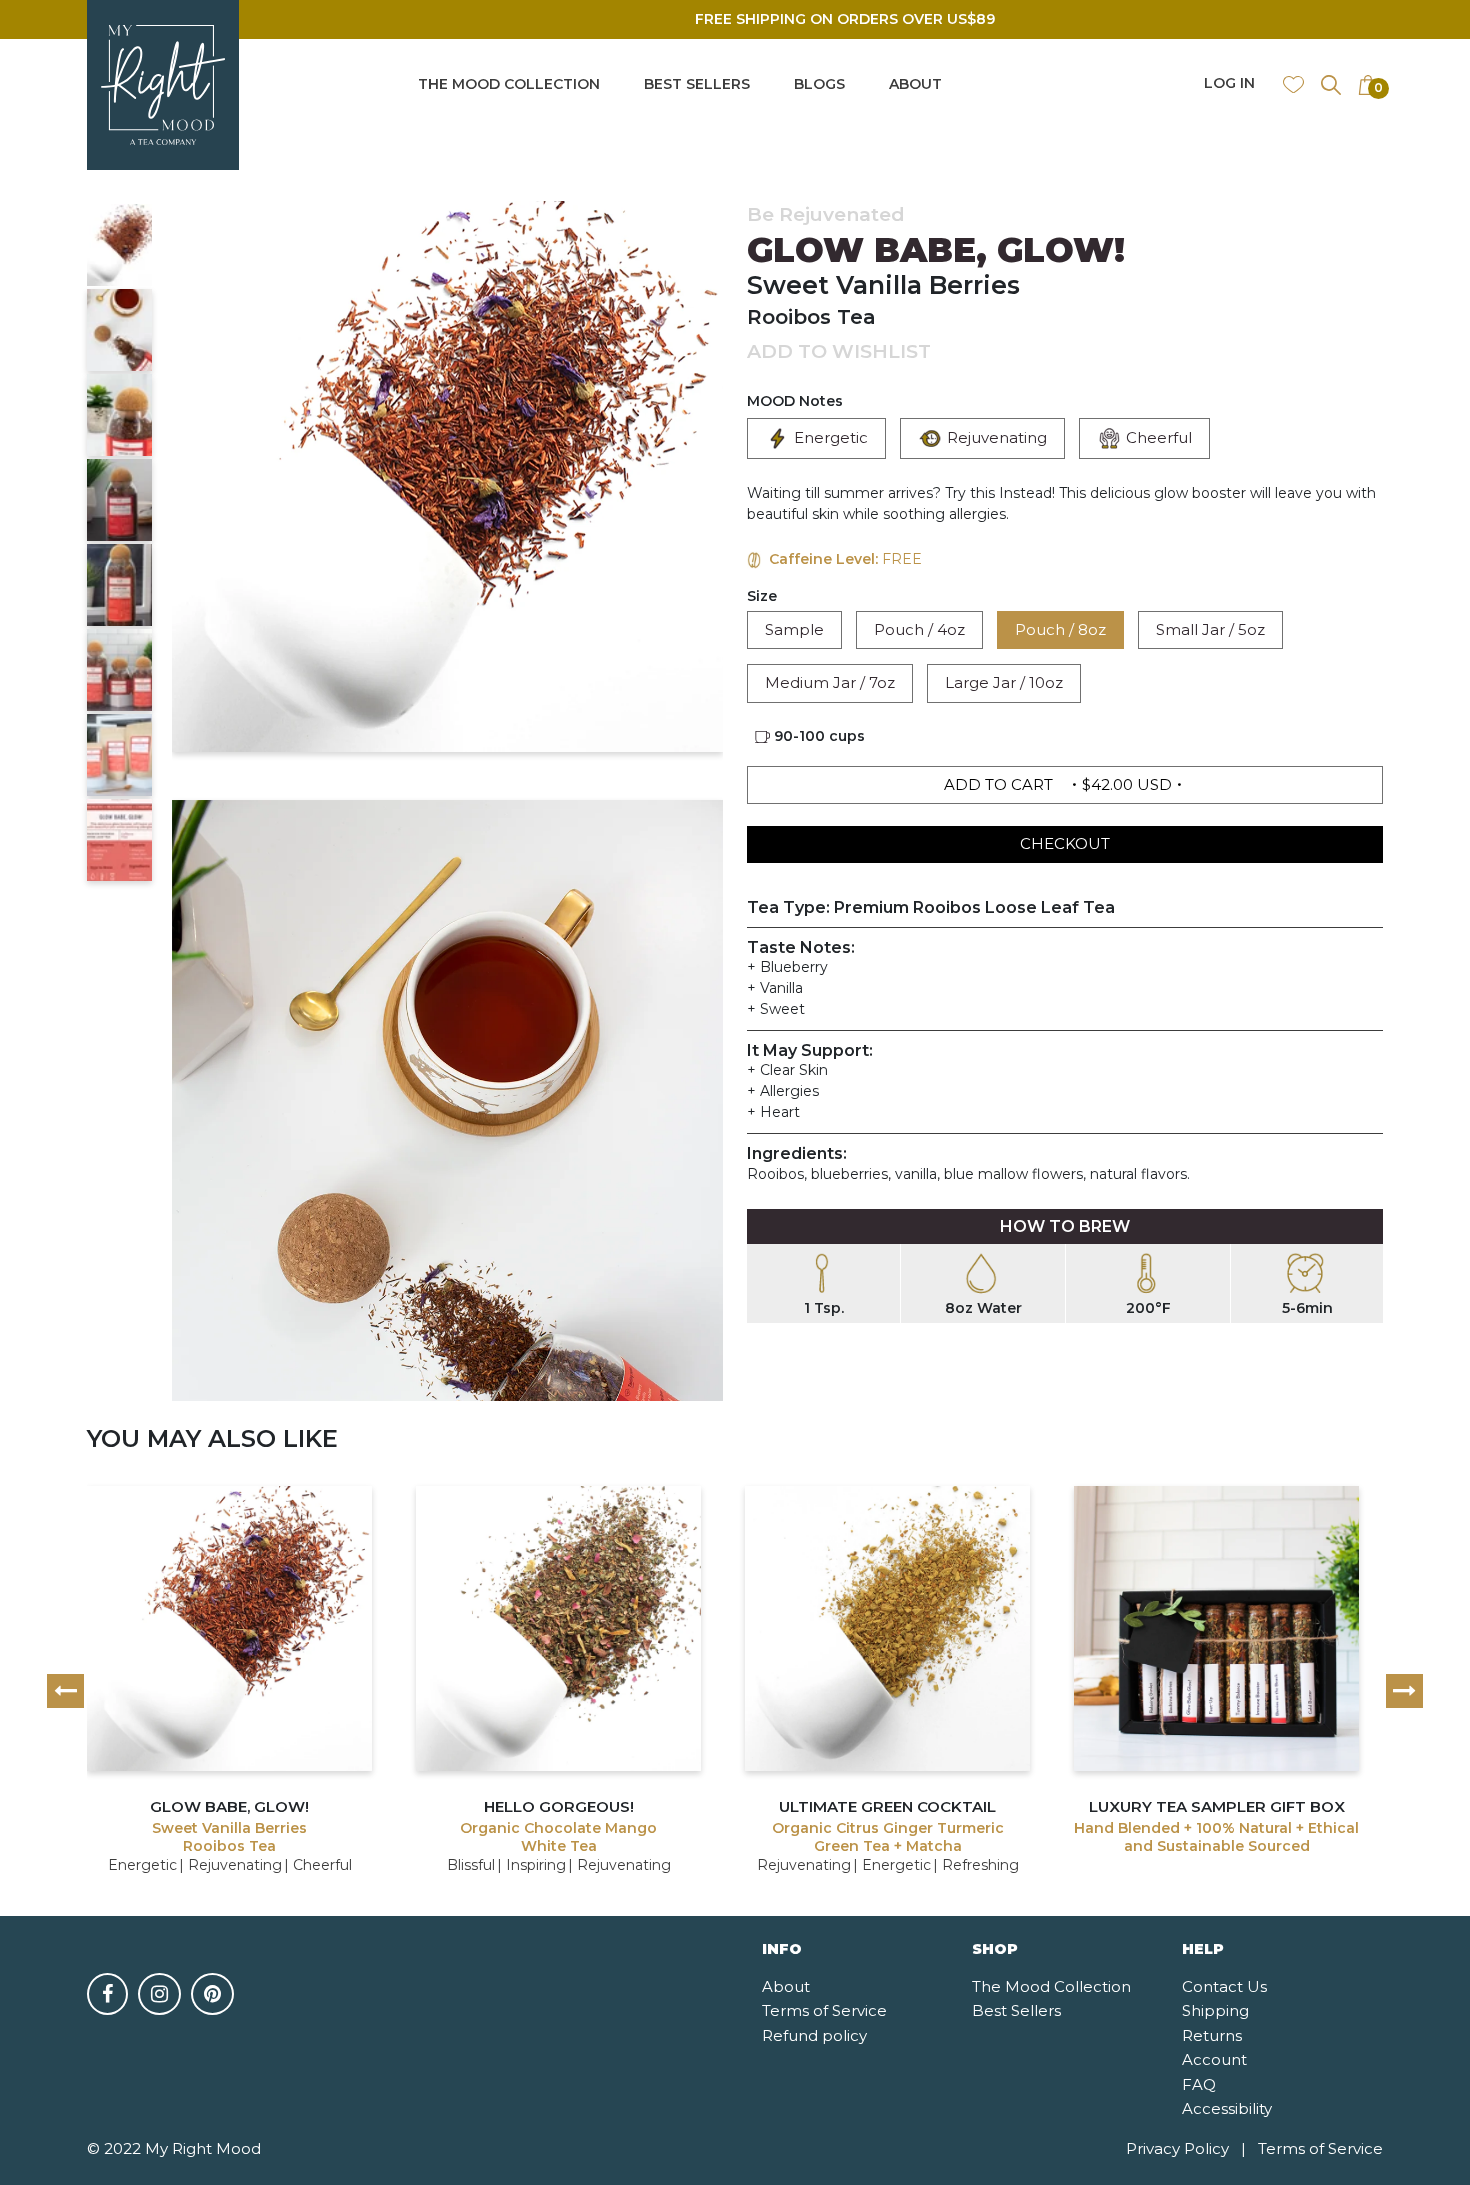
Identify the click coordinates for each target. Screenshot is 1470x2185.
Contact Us (1224, 1986)
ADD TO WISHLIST (839, 351)
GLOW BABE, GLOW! (229, 1806)
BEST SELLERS (697, 84)
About (786, 1986)
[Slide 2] (119, 330)
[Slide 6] (119, 670)
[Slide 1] (119, 245)
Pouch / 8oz (1060, 629)
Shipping (1215, 2010)
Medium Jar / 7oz (830, 682)
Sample (794, 629)
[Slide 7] (119, 755)
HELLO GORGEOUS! (559, 1806)
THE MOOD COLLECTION (509, 84)
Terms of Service (824, 2010)
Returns (1212, 2035)
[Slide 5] (119, 585)
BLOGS (819, 84)
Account (1214, 2059)
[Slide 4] (119, 500)
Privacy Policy (1186, 2148)
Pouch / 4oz (919, 629)
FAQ (1199, 2084)
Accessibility (1227, 2108)
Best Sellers (1016, 2010)
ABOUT (915, 84)
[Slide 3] (119, 415)
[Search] (1331, 83)
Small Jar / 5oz (1210, 629)
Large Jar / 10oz (1004, 682)
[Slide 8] (119, 840)
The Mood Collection (1051, 1986)
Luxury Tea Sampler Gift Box (1217, 1806)
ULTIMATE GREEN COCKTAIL (887, 1806)
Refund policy (814, 2035)
